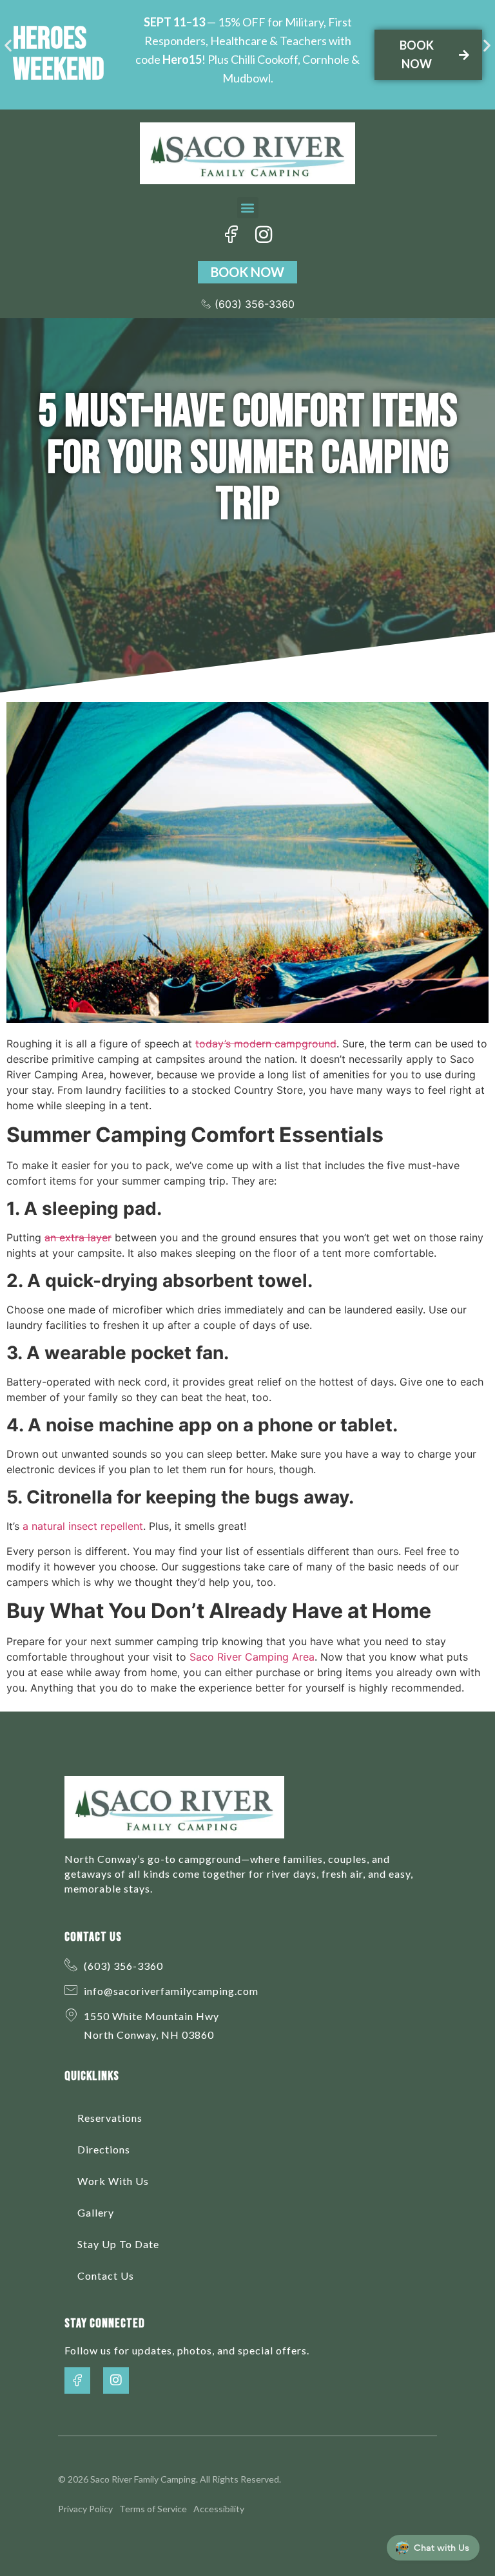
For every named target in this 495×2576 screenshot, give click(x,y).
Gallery (96, 2212)
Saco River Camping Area (252, 1657)
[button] (8, 45)
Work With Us (113, 2181)
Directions (104, 2149)
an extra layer (78, 1237)
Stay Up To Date (118, 2244)
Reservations (110, 2118)
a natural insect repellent (83, 1526)
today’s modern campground (266, 1044)
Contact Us (106, 2275)
